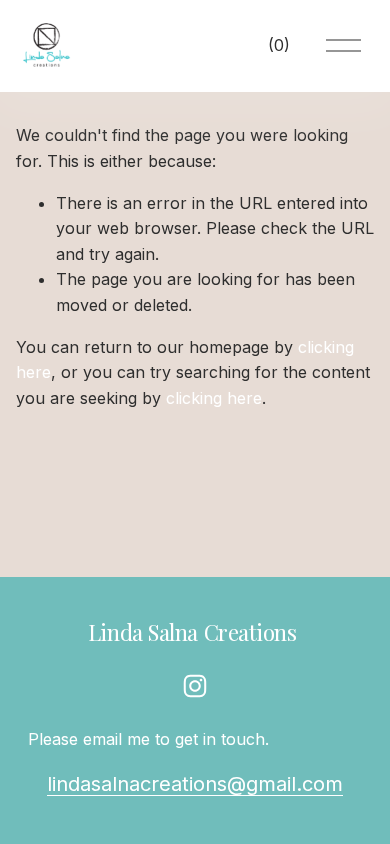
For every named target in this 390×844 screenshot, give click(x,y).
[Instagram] (195, 686)
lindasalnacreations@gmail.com (195, 784)
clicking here (214, 398)
